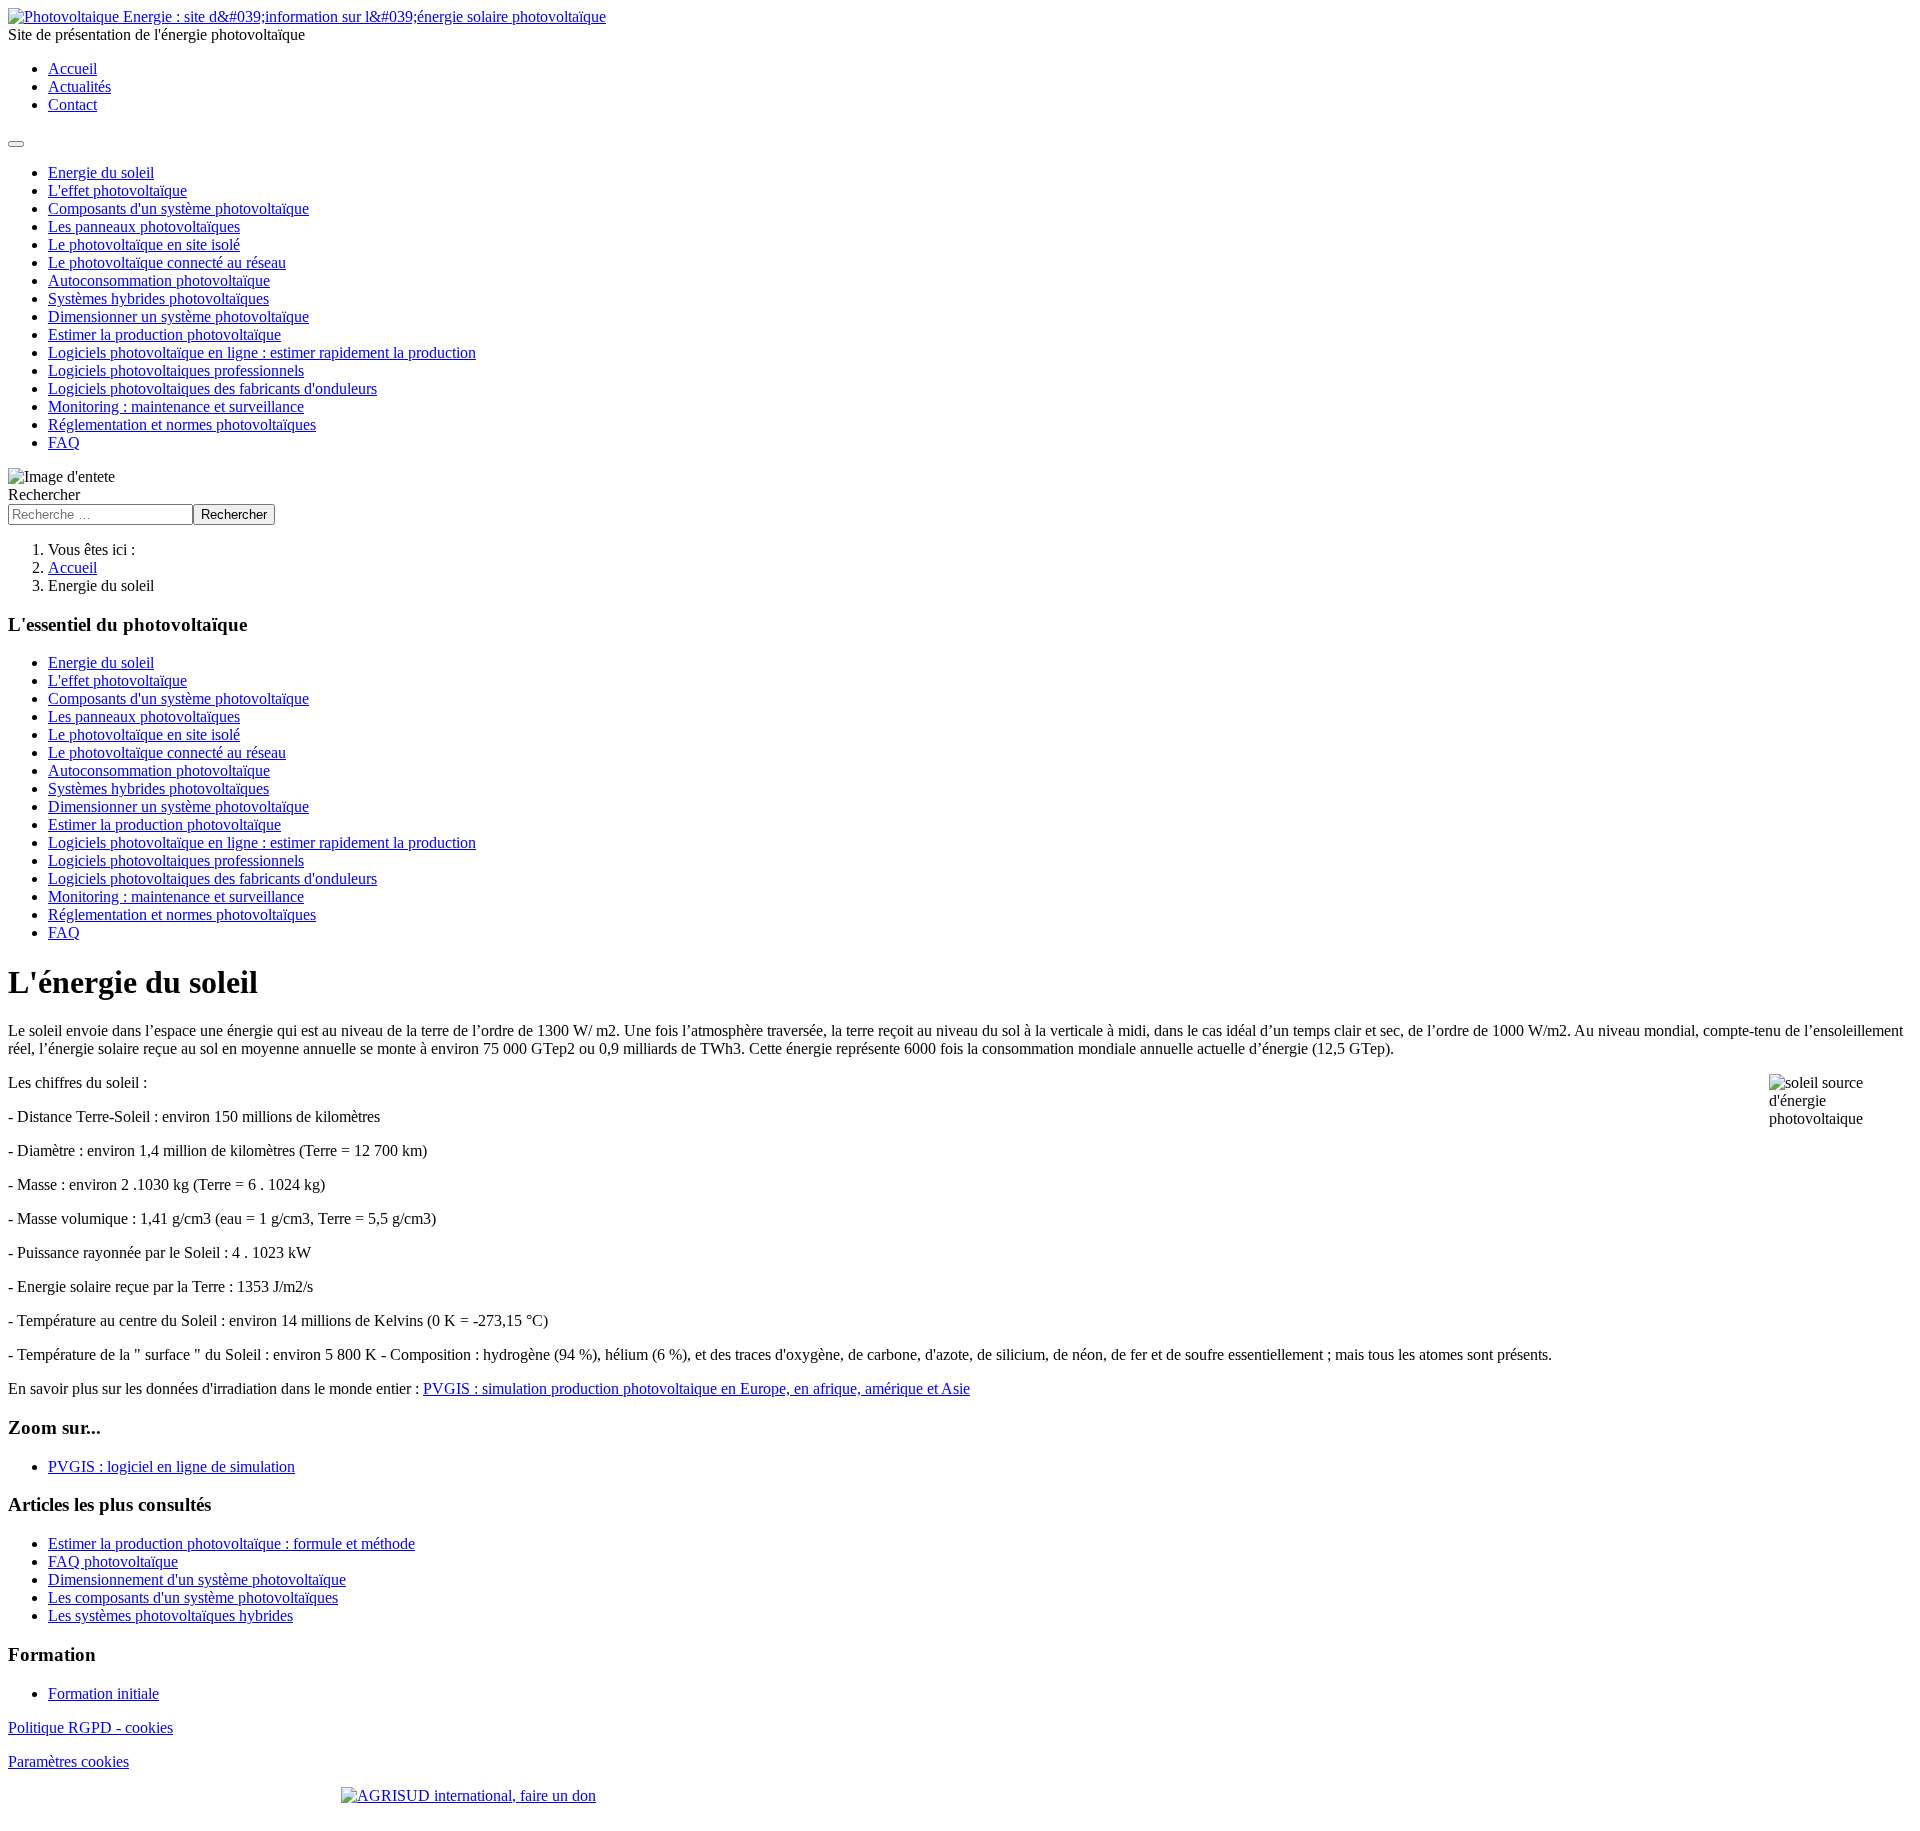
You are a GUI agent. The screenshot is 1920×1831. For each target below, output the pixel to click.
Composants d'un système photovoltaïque (178, 208)
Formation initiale (103, 1693)
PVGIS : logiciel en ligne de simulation (171, 1466)
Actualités (79, 86)
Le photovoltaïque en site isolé (144, 244)
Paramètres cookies (68, 1761)
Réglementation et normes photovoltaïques (182, 424)
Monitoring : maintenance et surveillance (176, 406)
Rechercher (44, 494)
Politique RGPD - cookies (90, 1727)
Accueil (72, 68)
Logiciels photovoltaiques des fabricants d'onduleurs (212, 388)
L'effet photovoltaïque (117, 190)
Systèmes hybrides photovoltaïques (158, 298)
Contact (72, 104)
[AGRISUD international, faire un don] (960, 1796)
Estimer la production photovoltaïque (164, 334)
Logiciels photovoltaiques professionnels (176, 370)
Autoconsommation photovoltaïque (159, 280)
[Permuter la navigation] (16, 144)
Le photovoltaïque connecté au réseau (167, 262)
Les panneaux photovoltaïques (144, 226)
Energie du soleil (101, 172)
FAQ (64, 442)
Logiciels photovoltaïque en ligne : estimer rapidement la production (262, 352)
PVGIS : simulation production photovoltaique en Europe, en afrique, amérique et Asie (696, 1388)
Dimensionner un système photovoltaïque (178, 316)
